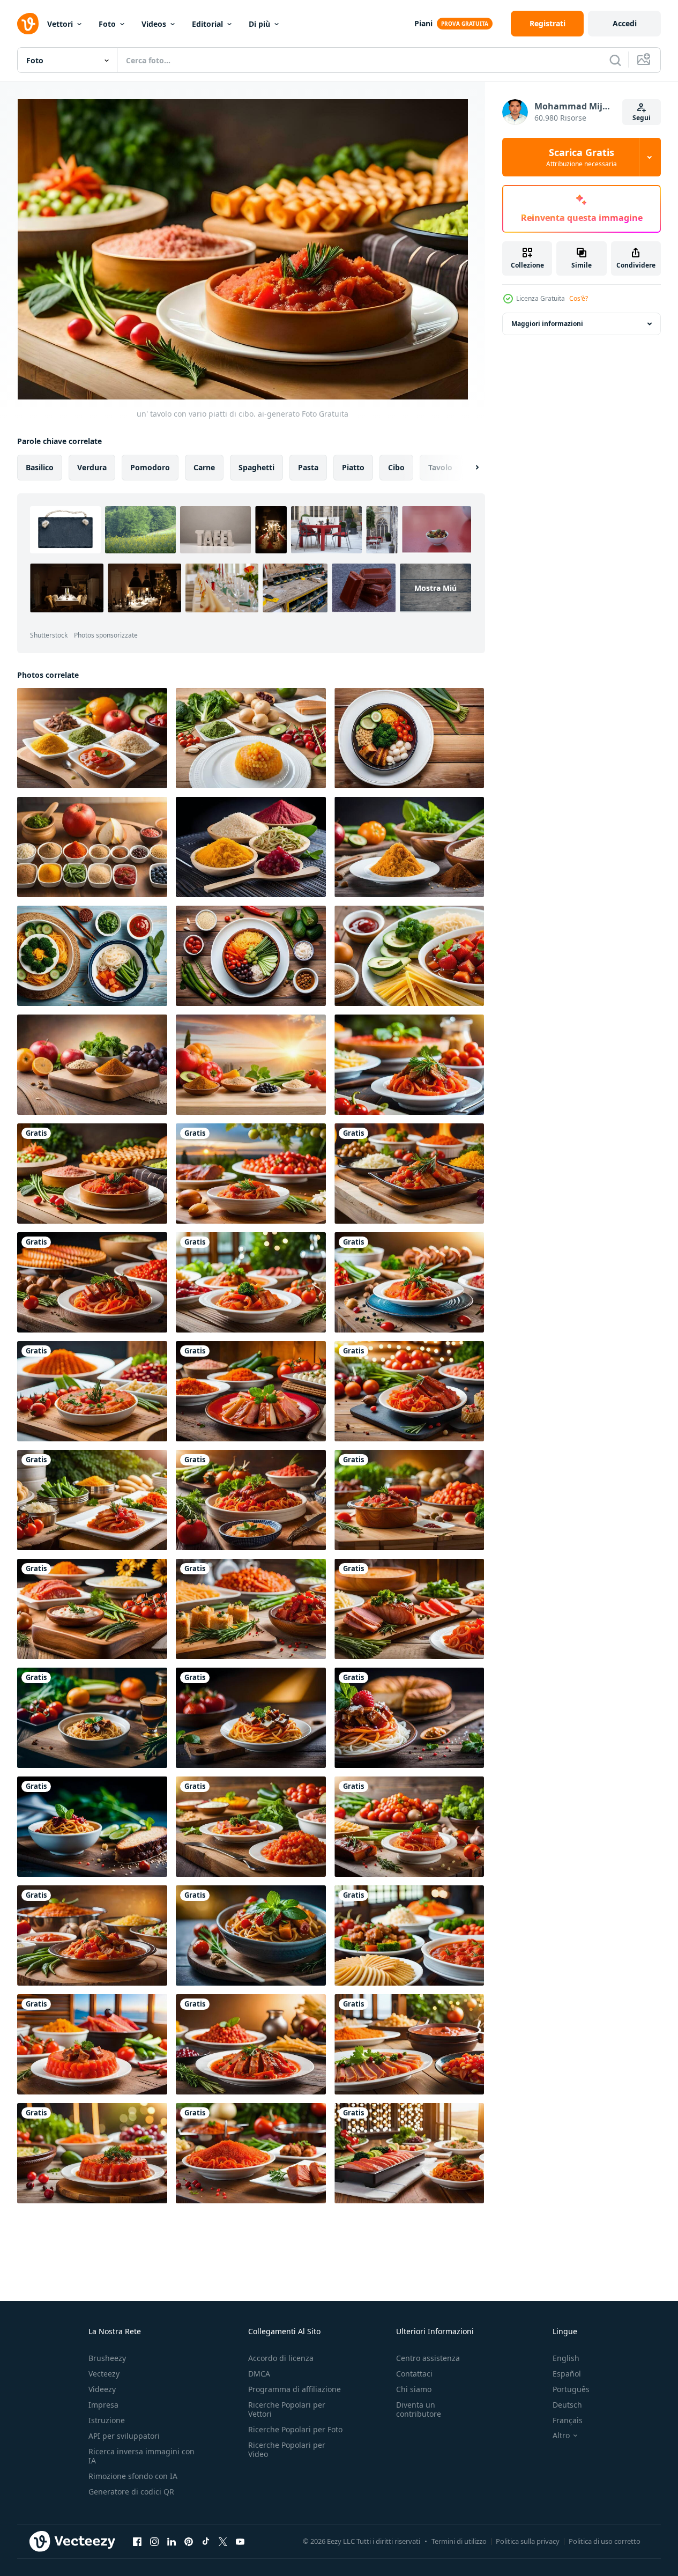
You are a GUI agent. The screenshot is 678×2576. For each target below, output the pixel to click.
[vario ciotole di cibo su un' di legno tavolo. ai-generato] (92, 1935)
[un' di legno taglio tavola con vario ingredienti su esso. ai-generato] (92, 1609)
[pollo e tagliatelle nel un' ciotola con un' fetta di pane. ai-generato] (409, 1718)
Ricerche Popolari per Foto (295, 2429)
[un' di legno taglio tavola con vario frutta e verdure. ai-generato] (92, 1065)
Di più (259, 24)
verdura (92, 467)
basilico (40, 467)
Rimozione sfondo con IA (133, 2476)
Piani (423, 23)
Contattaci (414, 2374)
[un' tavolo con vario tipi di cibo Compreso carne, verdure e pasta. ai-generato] (409, 1609)
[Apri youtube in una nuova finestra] (240, 2541)
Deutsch (567, 2405)
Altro (561, 2436)
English (566, 2358)
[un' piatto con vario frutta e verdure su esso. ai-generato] (251, 738)
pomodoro (150, 467)
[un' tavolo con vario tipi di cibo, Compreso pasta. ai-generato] (409, 1065)
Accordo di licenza (281, 2358)
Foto (107, 24)
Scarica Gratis (582, 157)
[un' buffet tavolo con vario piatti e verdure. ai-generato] (409, 1935)
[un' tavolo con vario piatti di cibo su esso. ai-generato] (409, 1174)
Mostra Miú (435, 588)
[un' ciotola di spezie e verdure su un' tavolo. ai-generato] (409, 847)
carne (204, 467)
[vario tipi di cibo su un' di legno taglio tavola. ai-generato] (251, 1827)
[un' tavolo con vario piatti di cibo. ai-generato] (92, 1174)
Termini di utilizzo (459, 2541)
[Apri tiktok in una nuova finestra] (206, 2541)
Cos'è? (579, 298)
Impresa (103, 2405)
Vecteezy (104, 2374)
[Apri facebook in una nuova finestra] (137, 2541)
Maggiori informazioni (547, 324)
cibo (396, 467)
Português (571, 2389)
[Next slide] (468, 468)
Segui (642, 118)
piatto (353, 467)
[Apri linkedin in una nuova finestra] (172, 2541)
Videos (154, 24)
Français (568, 2420)
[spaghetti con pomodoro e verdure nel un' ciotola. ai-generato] (251, 1935)
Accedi (625, 23)
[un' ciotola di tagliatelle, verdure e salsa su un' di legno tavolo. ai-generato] (92, 956)
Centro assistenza (428, 2358)
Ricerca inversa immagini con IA (141, 2456)
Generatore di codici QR (131, 2492)
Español (567, 2374)
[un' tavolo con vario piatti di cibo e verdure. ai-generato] (251, 1174)
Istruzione (107, 2420)
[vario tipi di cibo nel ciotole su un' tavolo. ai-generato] (92, 847)
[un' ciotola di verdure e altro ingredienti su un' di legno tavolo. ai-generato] (251, 956)
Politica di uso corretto (605, 2541)
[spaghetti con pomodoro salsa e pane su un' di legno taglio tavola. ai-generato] (92, 1827)
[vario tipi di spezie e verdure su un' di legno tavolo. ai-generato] (92, 738)
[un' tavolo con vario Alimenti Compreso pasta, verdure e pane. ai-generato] (251, 1609)
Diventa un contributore (419, 2409)
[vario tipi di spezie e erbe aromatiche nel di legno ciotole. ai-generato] (251, 847)
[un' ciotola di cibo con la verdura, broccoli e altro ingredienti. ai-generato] (409, 738)
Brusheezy (107, 2358)
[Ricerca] (615, 60)
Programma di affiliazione (295, 2389)
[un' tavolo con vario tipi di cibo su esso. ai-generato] (409, 1500)
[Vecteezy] (28, 24)
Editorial (207, 24)
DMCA (259, 2374)
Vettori (60, 24)
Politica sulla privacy (528, 2541)
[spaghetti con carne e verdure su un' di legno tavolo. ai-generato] (92, 1718)
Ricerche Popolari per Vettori (287, 2409)
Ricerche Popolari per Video (287, 2449)
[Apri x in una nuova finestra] (223, 2541)
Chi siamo (414, 2389)
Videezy (102, 2389)
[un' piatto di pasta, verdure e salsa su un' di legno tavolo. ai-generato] (409, 956)
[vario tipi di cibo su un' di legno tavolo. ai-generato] (409, 1827)
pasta (308, 467)
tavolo (440, 467)
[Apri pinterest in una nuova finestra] (189, 2541)
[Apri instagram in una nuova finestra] (154, 2541)
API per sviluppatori (124, 2436)
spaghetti (256, 467)
